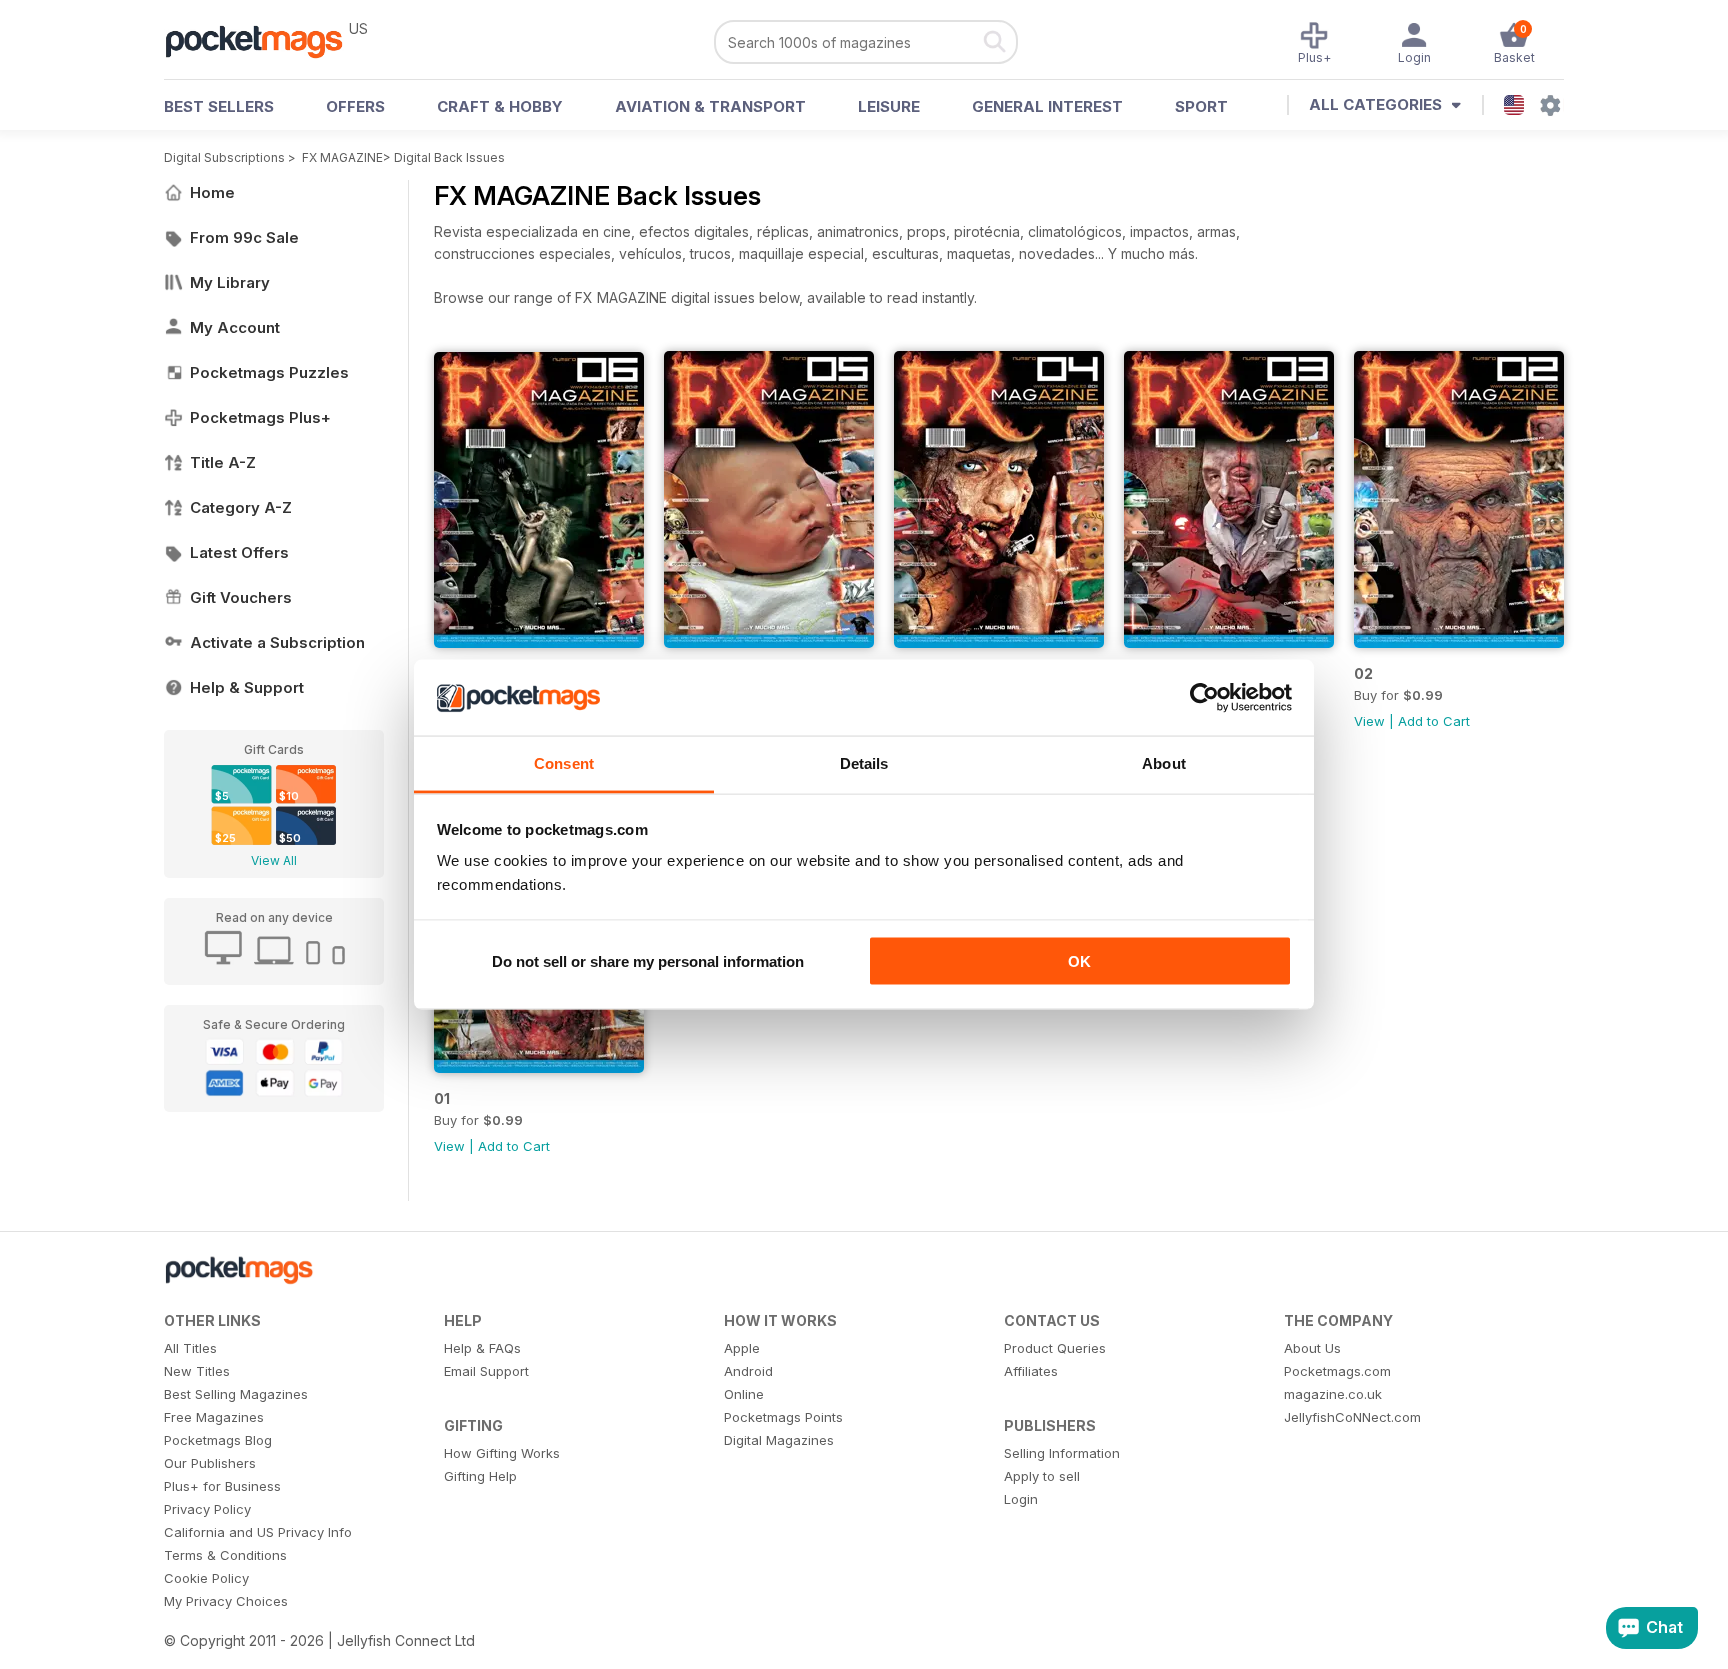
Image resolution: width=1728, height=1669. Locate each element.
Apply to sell (1042, 1476)
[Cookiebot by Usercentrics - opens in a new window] (1204, 698)
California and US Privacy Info (258, 1532)
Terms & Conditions (225, 1555)
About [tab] (1164, 763)
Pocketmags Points (783, 1417)
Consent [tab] (564, 763)
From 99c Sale (244, 237)
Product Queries (1055, 1348)
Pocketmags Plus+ (260, 417)
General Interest (1047, 106)
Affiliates (1031, 1371)
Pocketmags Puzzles (269, 372)
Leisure (889, 106)
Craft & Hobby (500, 106)
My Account (235, 327)
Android (748, 1371)
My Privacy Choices (226, 1601)
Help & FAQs (482, 1348)
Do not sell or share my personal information (648, 960)
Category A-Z (241, 507)
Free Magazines (214, 1417)
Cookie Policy (206, 1578)
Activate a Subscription (277, 642)
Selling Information (1062, 1453)
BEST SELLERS (219, 106)
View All (274, 860)
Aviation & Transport (710, 106)
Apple (742, 1348)
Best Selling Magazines (236, 1394)
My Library (230, 282)
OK (1079, 960)
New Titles (197, 1371)
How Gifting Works (502, 1453)
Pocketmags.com (1337, 1371)
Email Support (486, 1371)
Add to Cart (1434, 721)
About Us (1312, 1348)
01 (442, 1098)
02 (1363, 673)
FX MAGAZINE (342, 157)
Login (1021, 1499)
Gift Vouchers (241, 597)
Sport (1201, 106)
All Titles (190, 1348)
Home (212, 192)
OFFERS (355, 106)
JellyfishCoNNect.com (1352, 1417)
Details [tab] (864, 763)
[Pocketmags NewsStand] (264, 40)
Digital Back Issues (449, 157)
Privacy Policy (207, 1509)
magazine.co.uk (1333, 1394)
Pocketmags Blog (218, 1440)
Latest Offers (239, 552)
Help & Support (247, 687)
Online (744, 1394)
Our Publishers (210, 1463)
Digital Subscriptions (224, 157)
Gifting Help (480, 1476)
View (1369, 721)
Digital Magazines (779, 1440)
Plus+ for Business (222, 1486)
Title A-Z (223, 462)
